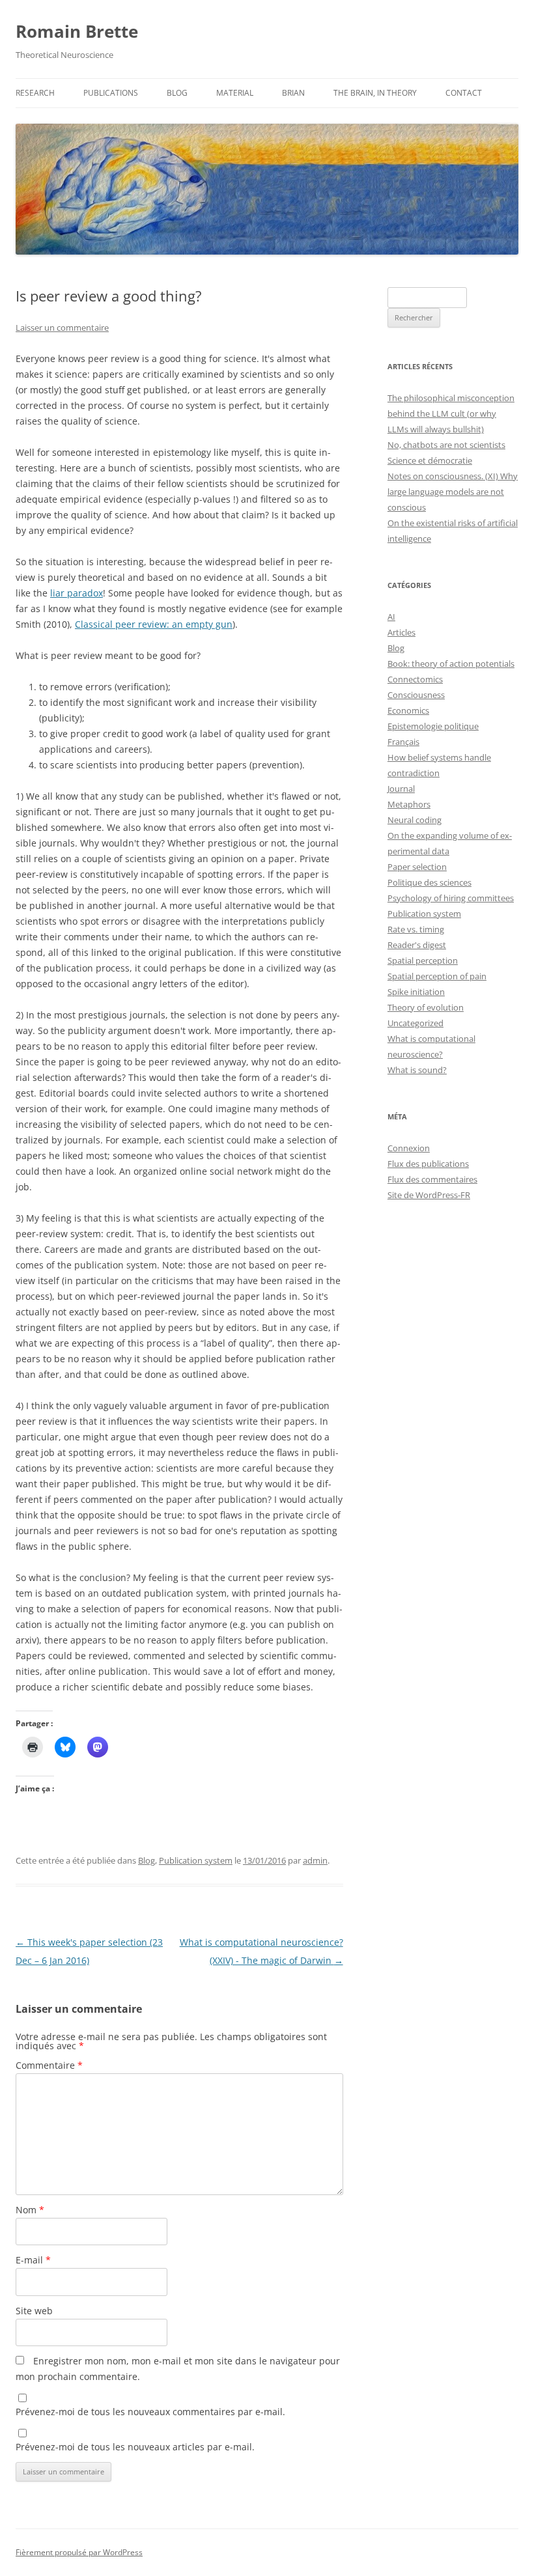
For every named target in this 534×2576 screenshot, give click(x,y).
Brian (293, 93)
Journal (401, 789)
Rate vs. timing (416, 929)
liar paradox (77, 593)
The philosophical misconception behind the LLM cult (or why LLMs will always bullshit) (451, 413)
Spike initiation (416, 992)
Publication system (196, 1860)
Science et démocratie (430, 460)
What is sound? (417, 1070)
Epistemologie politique (433, 726)
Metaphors (409, 804)
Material (235, 93)
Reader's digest (417, 945)
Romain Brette (77, 31)
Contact (464, 93)
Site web (34, 2311)
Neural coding (415, 820)
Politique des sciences (429, 882)
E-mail (33, 2260)
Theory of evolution (426, 1007)
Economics (408, 710)
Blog (177, 93)
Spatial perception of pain (437, 976)
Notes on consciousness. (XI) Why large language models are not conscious (453, 492)
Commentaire (49, 2065)
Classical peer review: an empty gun (154, 624)
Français (403, 742)
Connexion (409, 1148)
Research (35, 93)
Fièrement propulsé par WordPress (79, 2552)
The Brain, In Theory (375, 93)
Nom (30, 2210)
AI (391, 617)
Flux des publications (428, 1164)
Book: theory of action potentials (451, 664)
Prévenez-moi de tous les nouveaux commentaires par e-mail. (150, 2412)
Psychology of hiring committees (451, 898)
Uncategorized (415, 1023)
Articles (401, 632)
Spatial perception (423, 960)
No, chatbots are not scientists (446, 445)
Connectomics (415, 679)
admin (315, 1860)
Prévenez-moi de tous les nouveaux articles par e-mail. (135, 2447)
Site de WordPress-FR (429, 1195)
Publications (111, 93)
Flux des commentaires (432, 1179)
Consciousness (416, 695)
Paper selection (417, 867)
